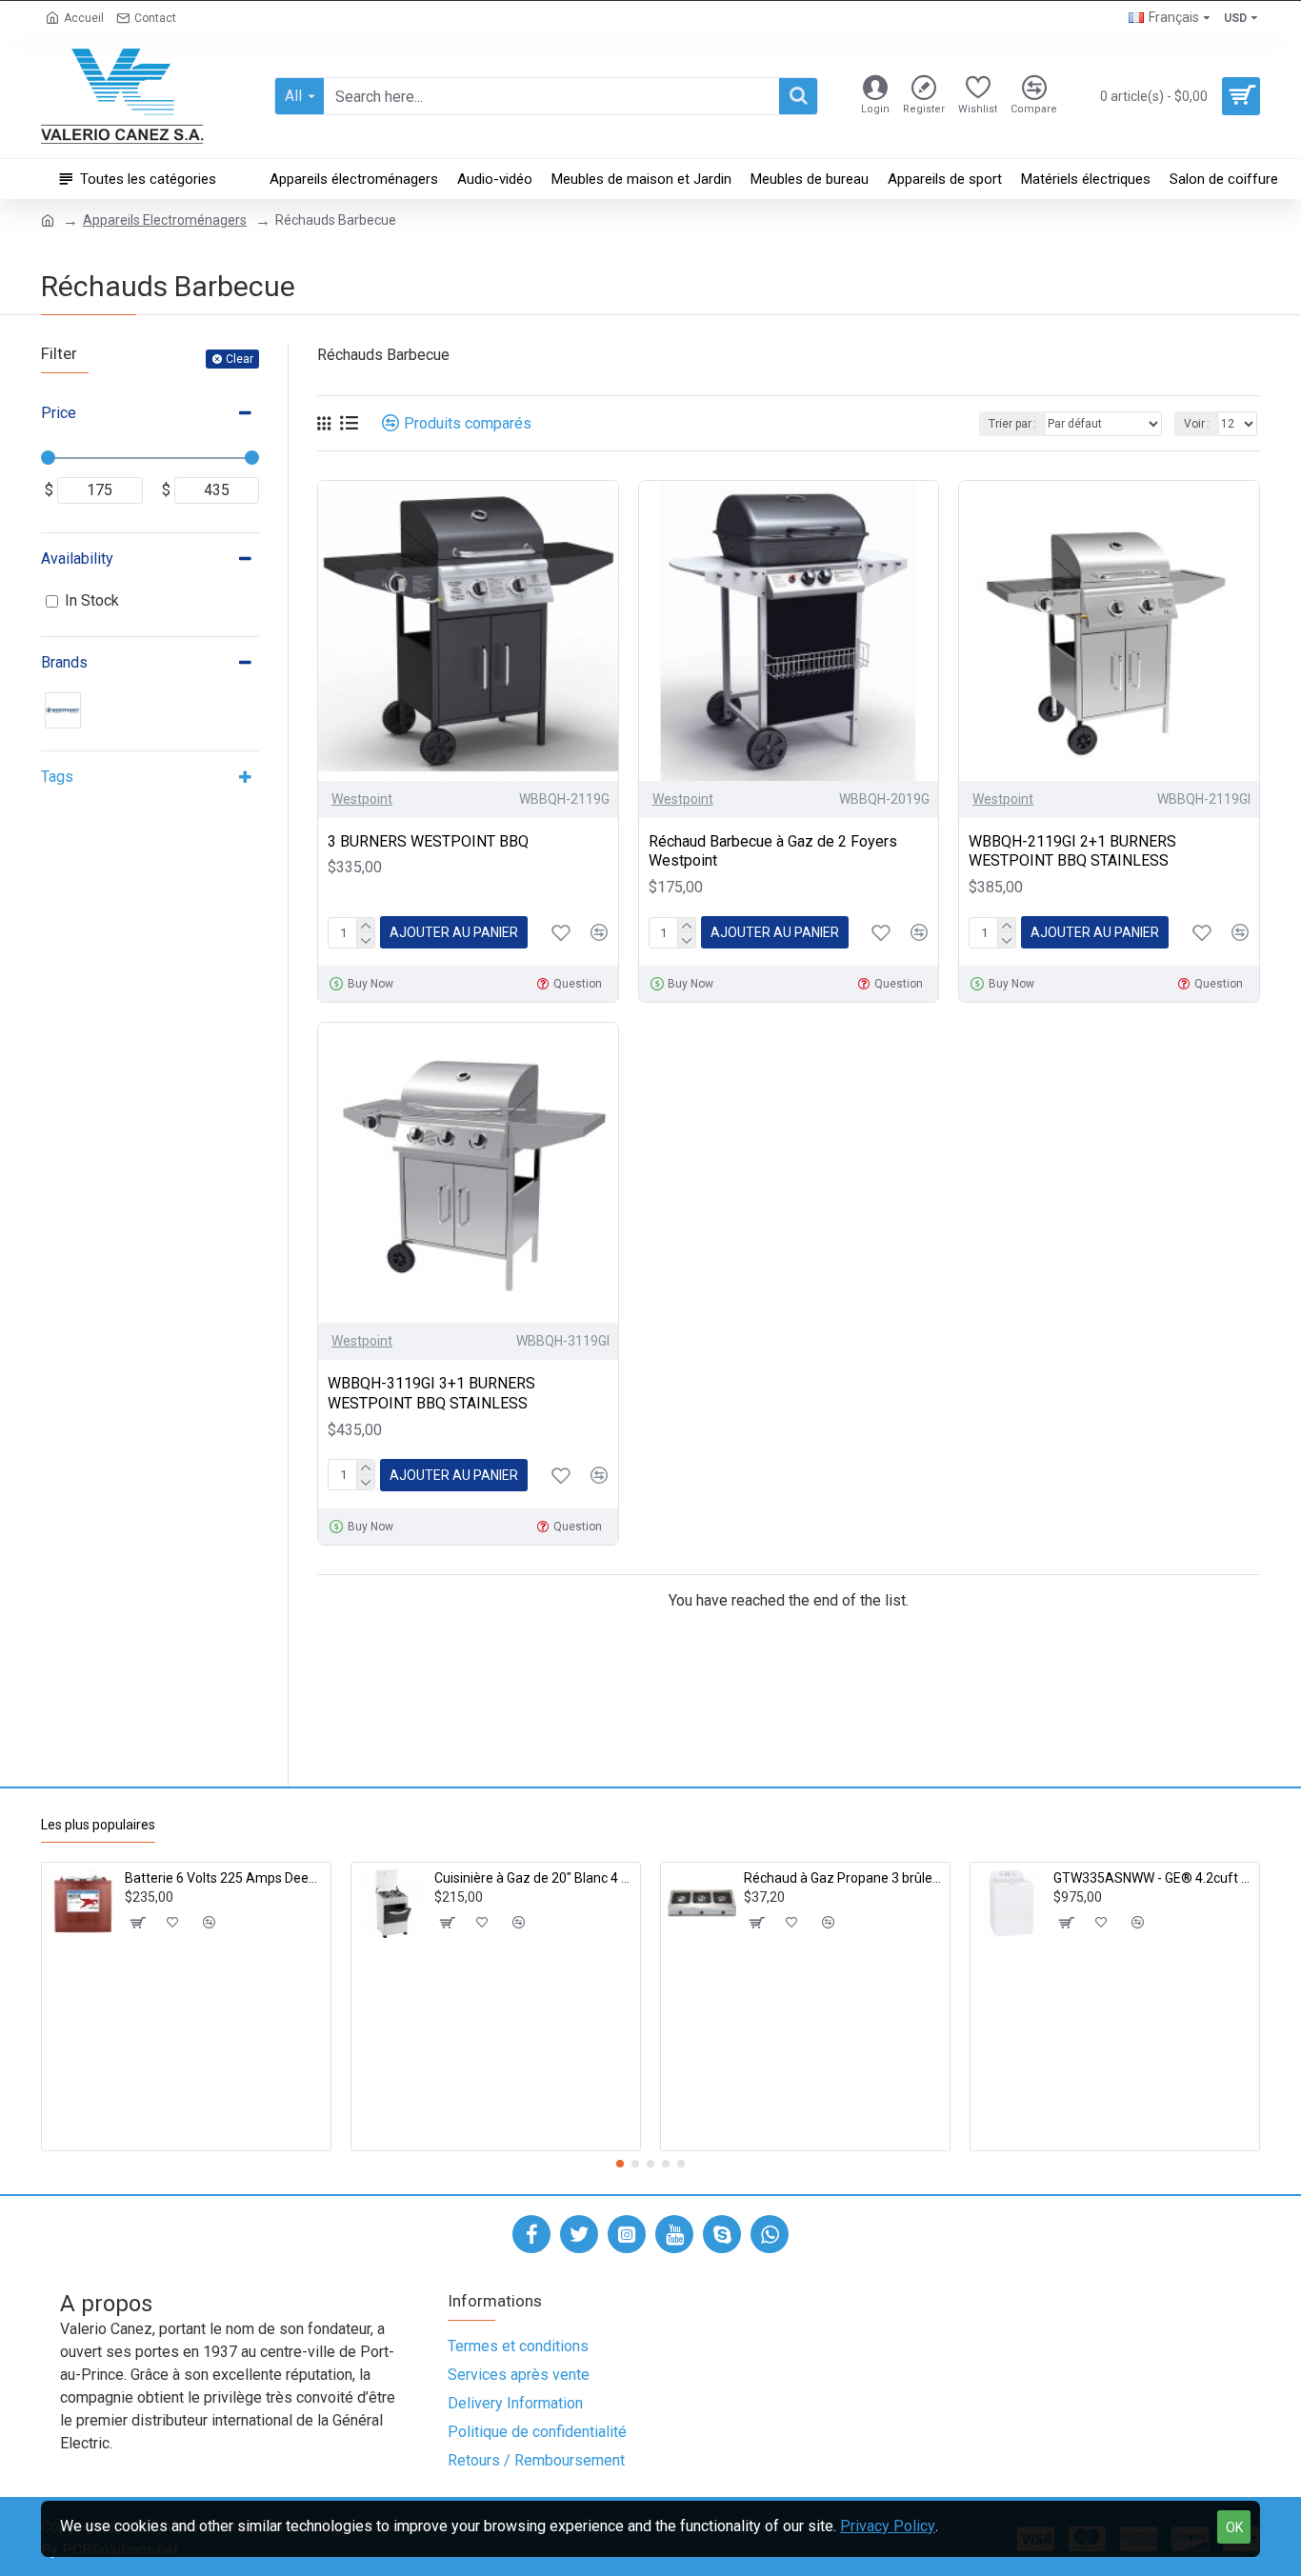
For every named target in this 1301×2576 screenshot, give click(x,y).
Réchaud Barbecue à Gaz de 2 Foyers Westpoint (773, 851)
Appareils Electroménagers (165, 220)
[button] (620, 2164)
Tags (57, 777)
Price (59, 413)
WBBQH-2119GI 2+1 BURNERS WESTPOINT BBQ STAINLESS (1072, 851)
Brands (64, 662)
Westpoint (362, 799)
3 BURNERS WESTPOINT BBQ (428, 841)
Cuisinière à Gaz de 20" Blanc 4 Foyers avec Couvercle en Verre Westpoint (534, 1878)
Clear (240, 359)
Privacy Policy (888, 2526)
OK (1234, 2527)
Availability (77, 559)
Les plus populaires (98, 1825)
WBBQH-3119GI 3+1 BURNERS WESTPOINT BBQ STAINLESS (431, 1393)
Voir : (1197, 424)
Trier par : (1012, 424)
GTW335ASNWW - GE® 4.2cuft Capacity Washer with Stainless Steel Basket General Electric (1153, 1878)
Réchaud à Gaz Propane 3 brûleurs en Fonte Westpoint (843, 1878)
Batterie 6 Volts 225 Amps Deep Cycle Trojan (224, 1878)
